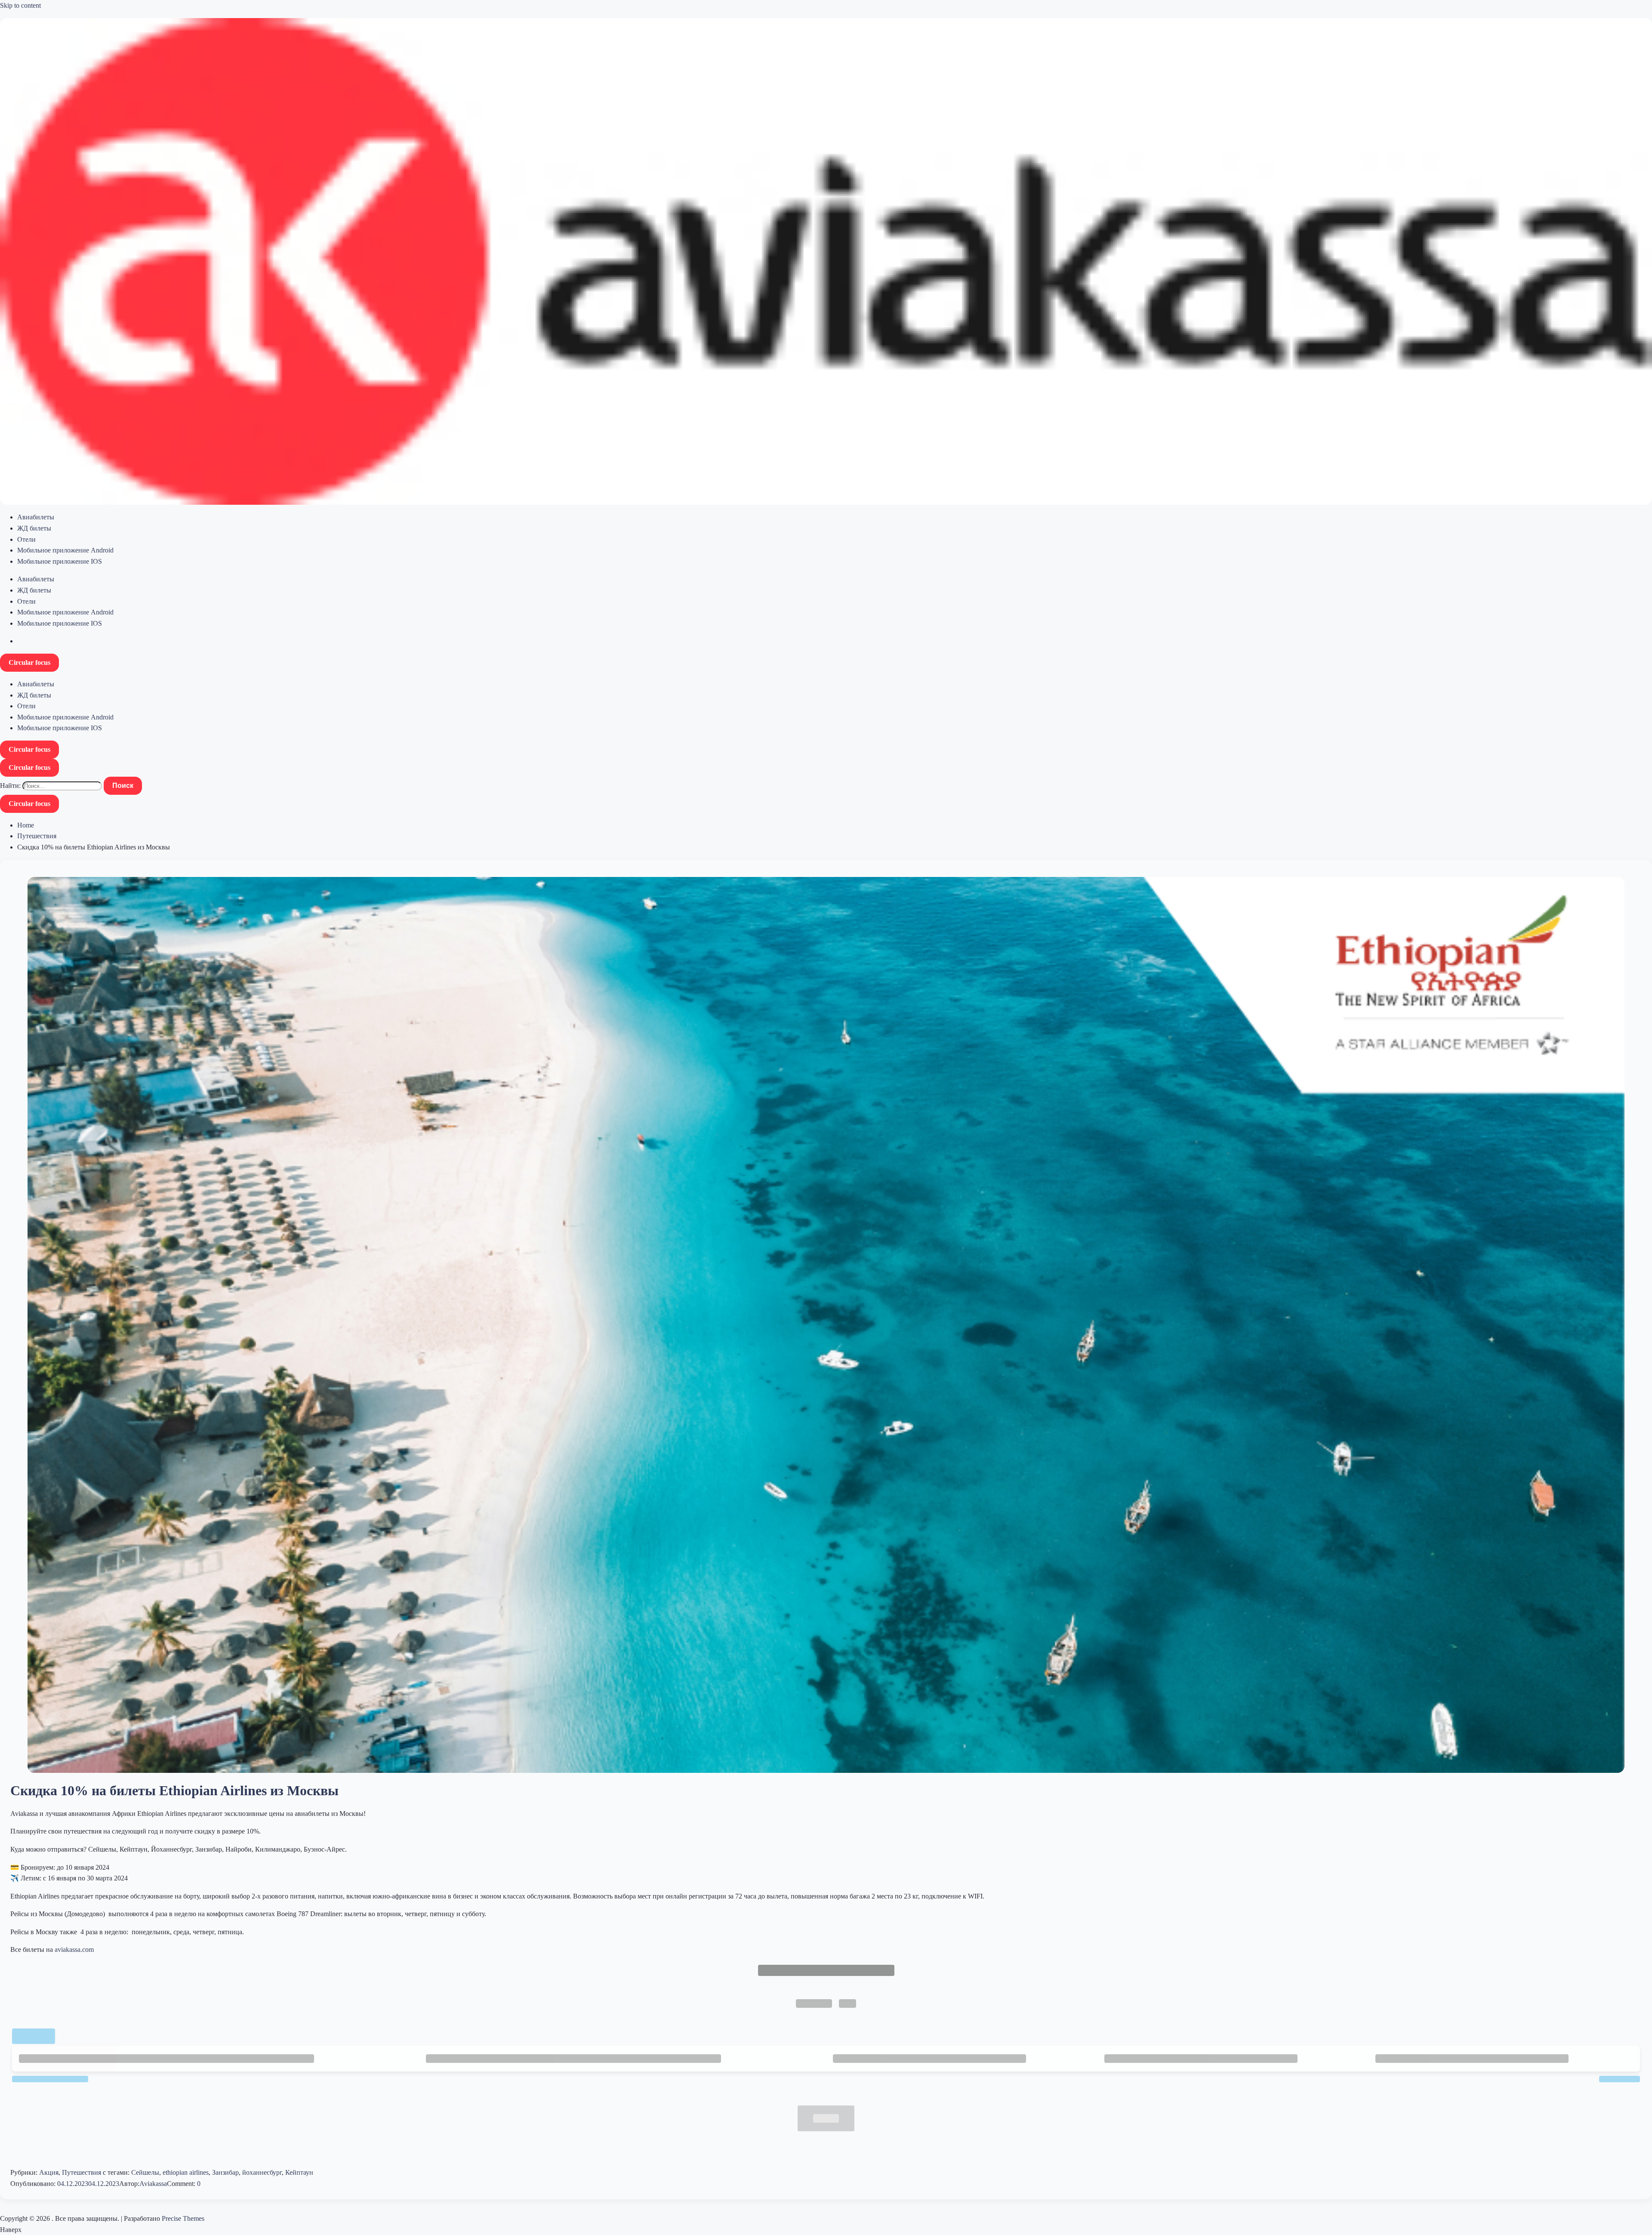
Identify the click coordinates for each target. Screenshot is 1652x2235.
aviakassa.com (74, 1949)
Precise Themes (183, 2218)
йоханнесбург (262, 2172)
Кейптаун (299, 2172)
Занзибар (225, 2172)
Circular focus (29, 662)
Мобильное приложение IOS (60, 561)
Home (26, 825)
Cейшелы (145, 2172)
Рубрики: (25, 2172)
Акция (49, 2172)
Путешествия (37, 836)
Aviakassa (153, 2184)
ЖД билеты (34, 528)
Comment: (182, 2184)
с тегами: (116, 2172)
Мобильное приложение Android (65, 550)
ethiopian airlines (186, 2172)
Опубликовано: (34, 2184)
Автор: (129, 2184)
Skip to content (20, 5)
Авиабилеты (36, 517)
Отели (26, 539)
